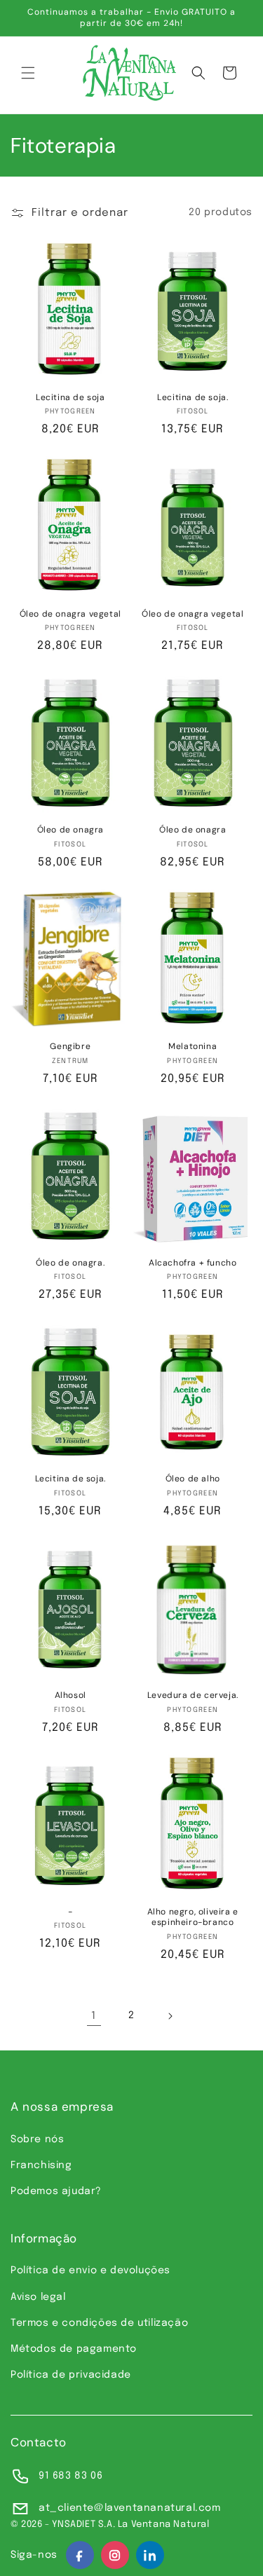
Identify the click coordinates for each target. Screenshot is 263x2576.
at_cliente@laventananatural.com (130, 2508)
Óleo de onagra (70, 830)
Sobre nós (37, 2139)
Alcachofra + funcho (193, 1263)
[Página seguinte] (170, 2016)
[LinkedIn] (150, 2555)
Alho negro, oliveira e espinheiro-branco (193, 1918)
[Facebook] (80, 2555)
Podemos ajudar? (56, 2191)
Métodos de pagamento (74, 2349)
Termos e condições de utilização (99, 2323)
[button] (28, 73)
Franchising (41, 2165)
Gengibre (70, 1047)
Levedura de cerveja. (193, 1695)
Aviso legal (38, 2297)
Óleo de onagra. (70, 1263)
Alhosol (70, 1695)
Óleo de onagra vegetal (70, 614)
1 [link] (94, 2016)
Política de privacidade (71, 2375)
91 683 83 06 (70, 2476)
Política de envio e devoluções (90, 2270)
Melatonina (193, 1047)
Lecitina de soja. (193, 398)
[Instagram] (115, 2555)
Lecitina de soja (70, 398)
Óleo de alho (193, 1479)
